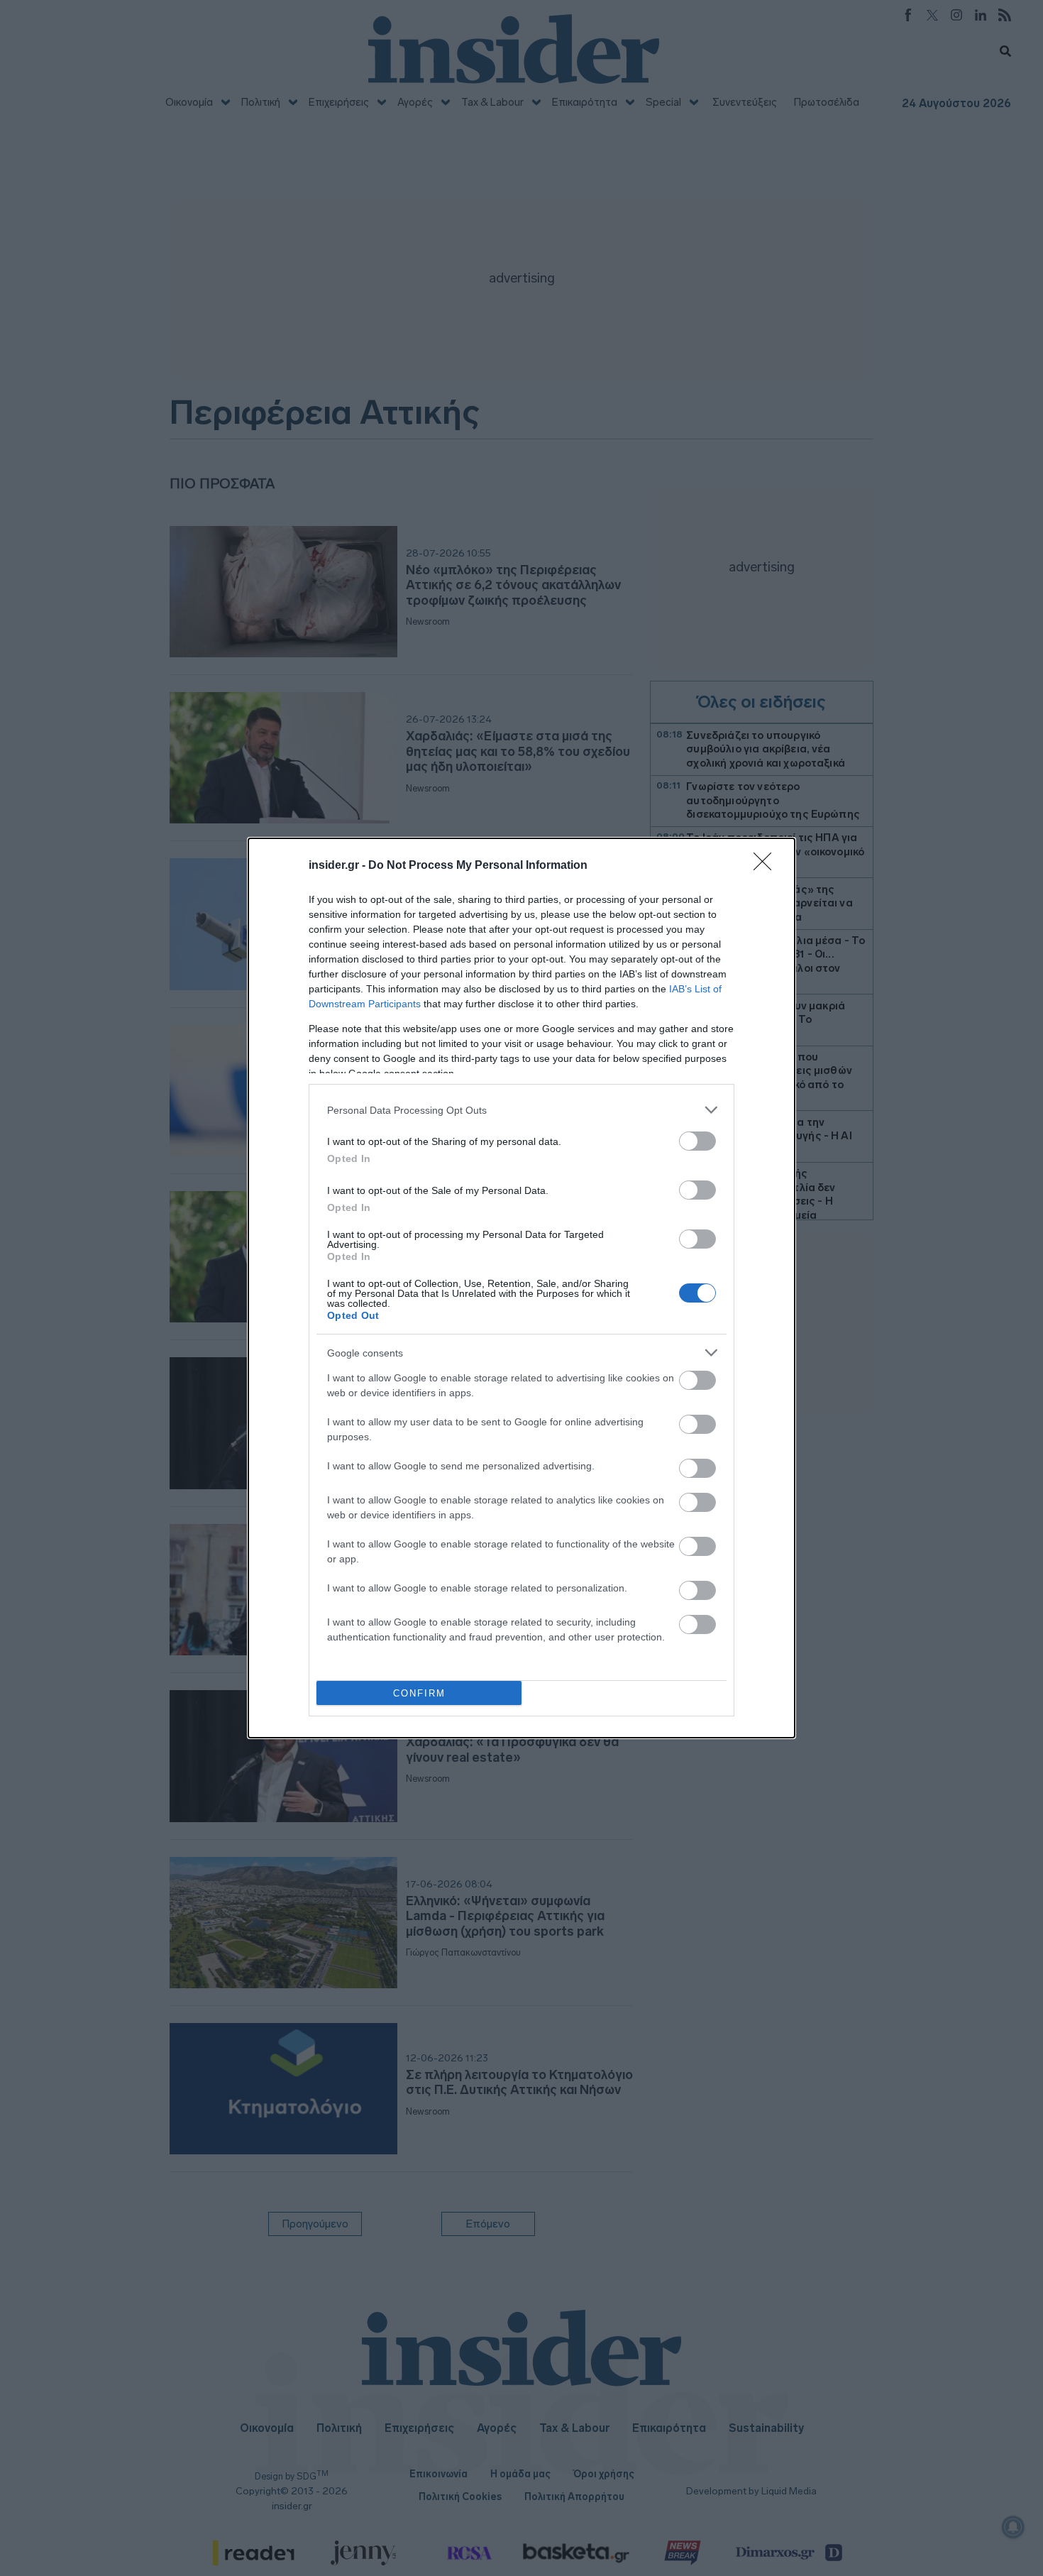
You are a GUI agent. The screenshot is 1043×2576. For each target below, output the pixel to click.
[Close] (767, 866)
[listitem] (521, 1110)
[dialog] (521, 1288)
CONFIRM (419, 1693)
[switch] (697, 1141)
